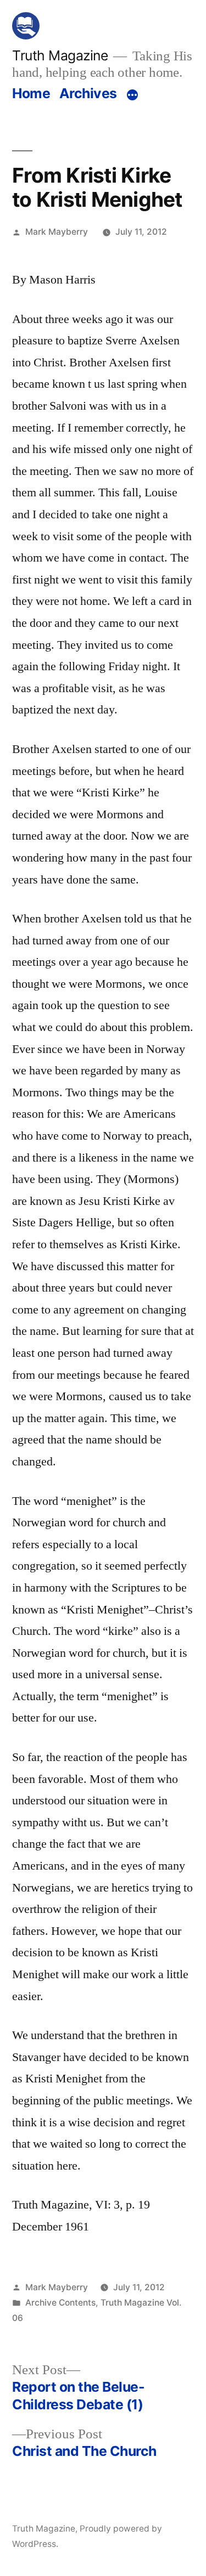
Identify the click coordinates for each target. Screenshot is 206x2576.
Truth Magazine (60, 55)
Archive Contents (60, 2303)
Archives (88, 93)
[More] (132, 95)
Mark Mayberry (57, 232)
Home (31, 93)
